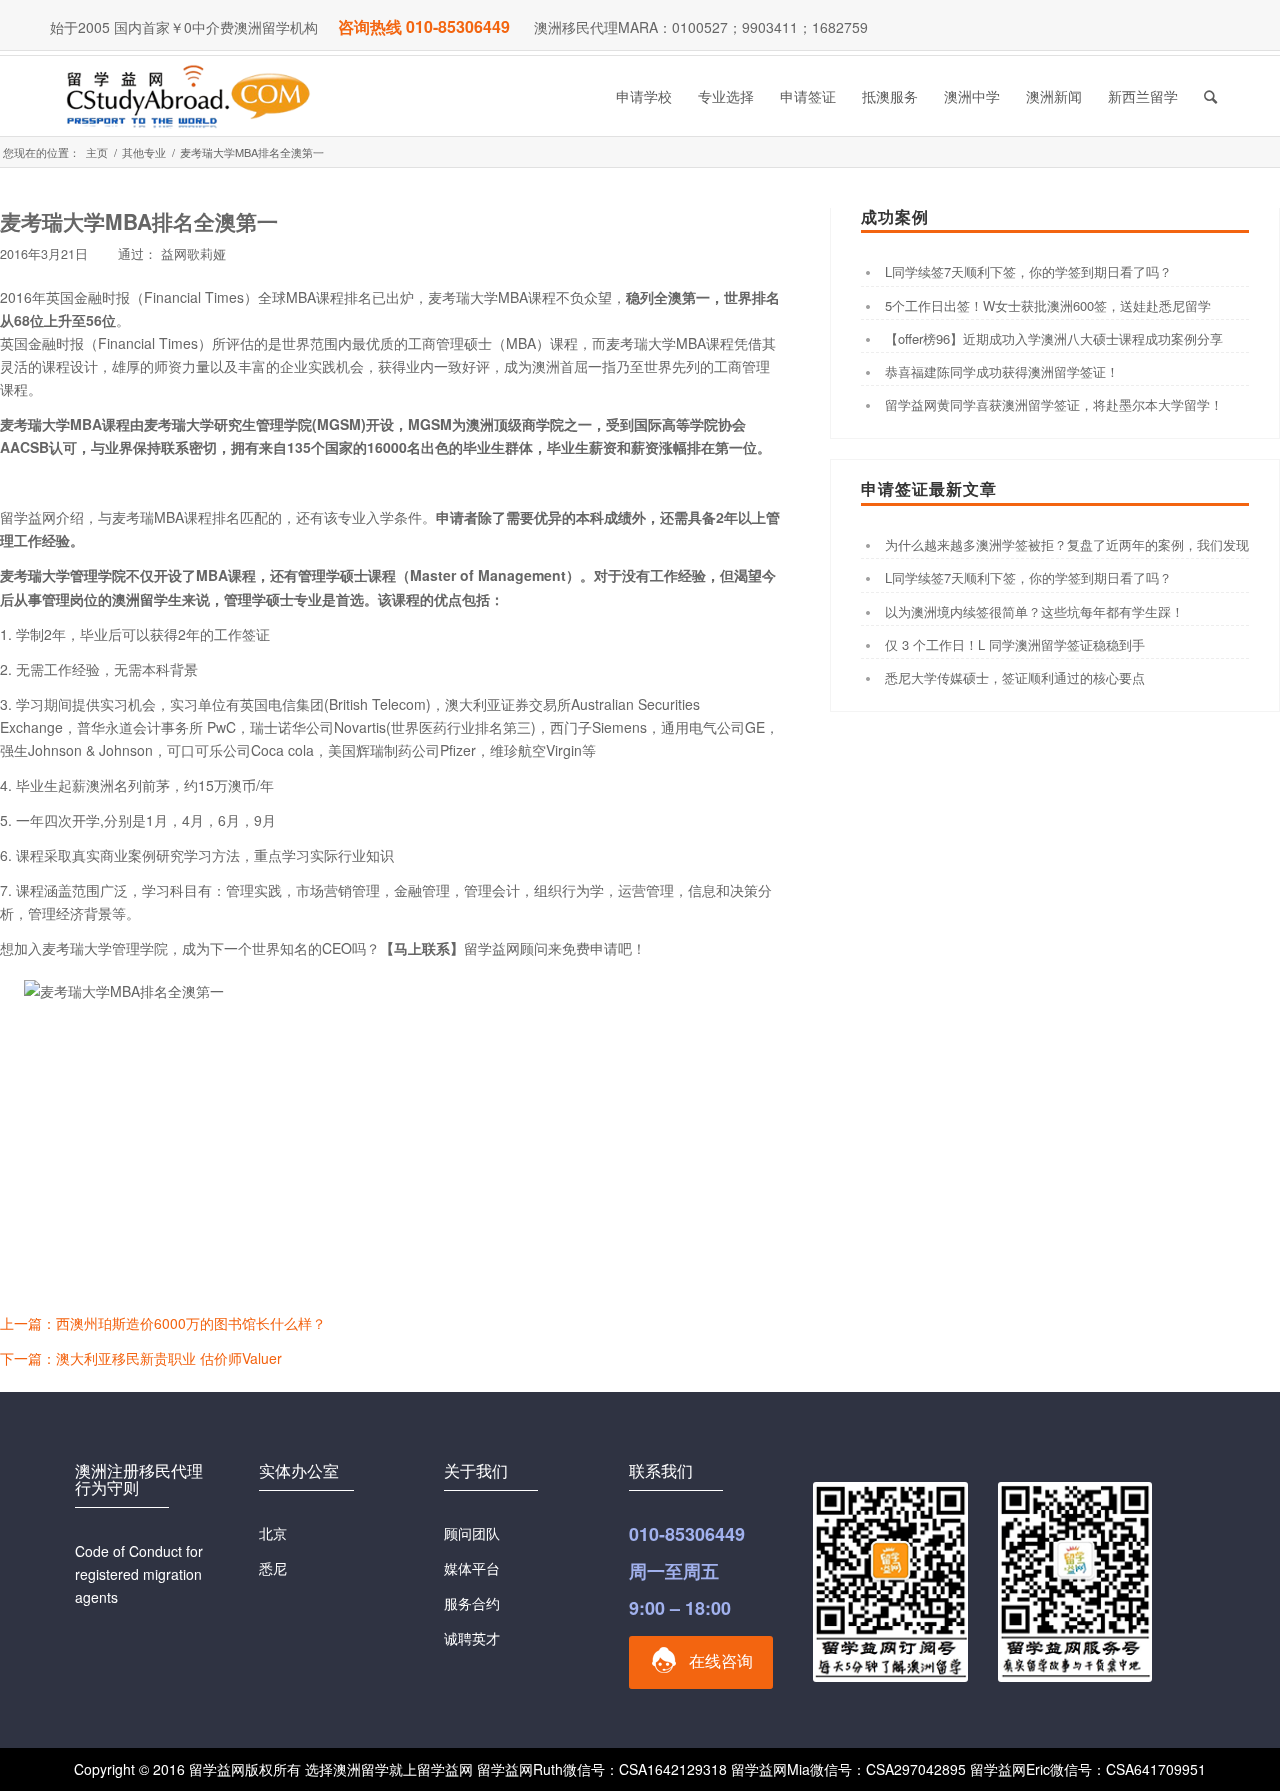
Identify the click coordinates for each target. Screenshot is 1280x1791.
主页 (97, 152)
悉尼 (273, 1568)
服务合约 (472, 1603)
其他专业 (144, 152)
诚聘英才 (472, 1638)
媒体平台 (472, 1568)
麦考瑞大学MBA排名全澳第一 (139, 221)
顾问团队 (472, 1533)
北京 (273, 1533)
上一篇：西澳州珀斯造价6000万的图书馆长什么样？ (163, 1323)
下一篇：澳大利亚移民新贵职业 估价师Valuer (141, 1358)
